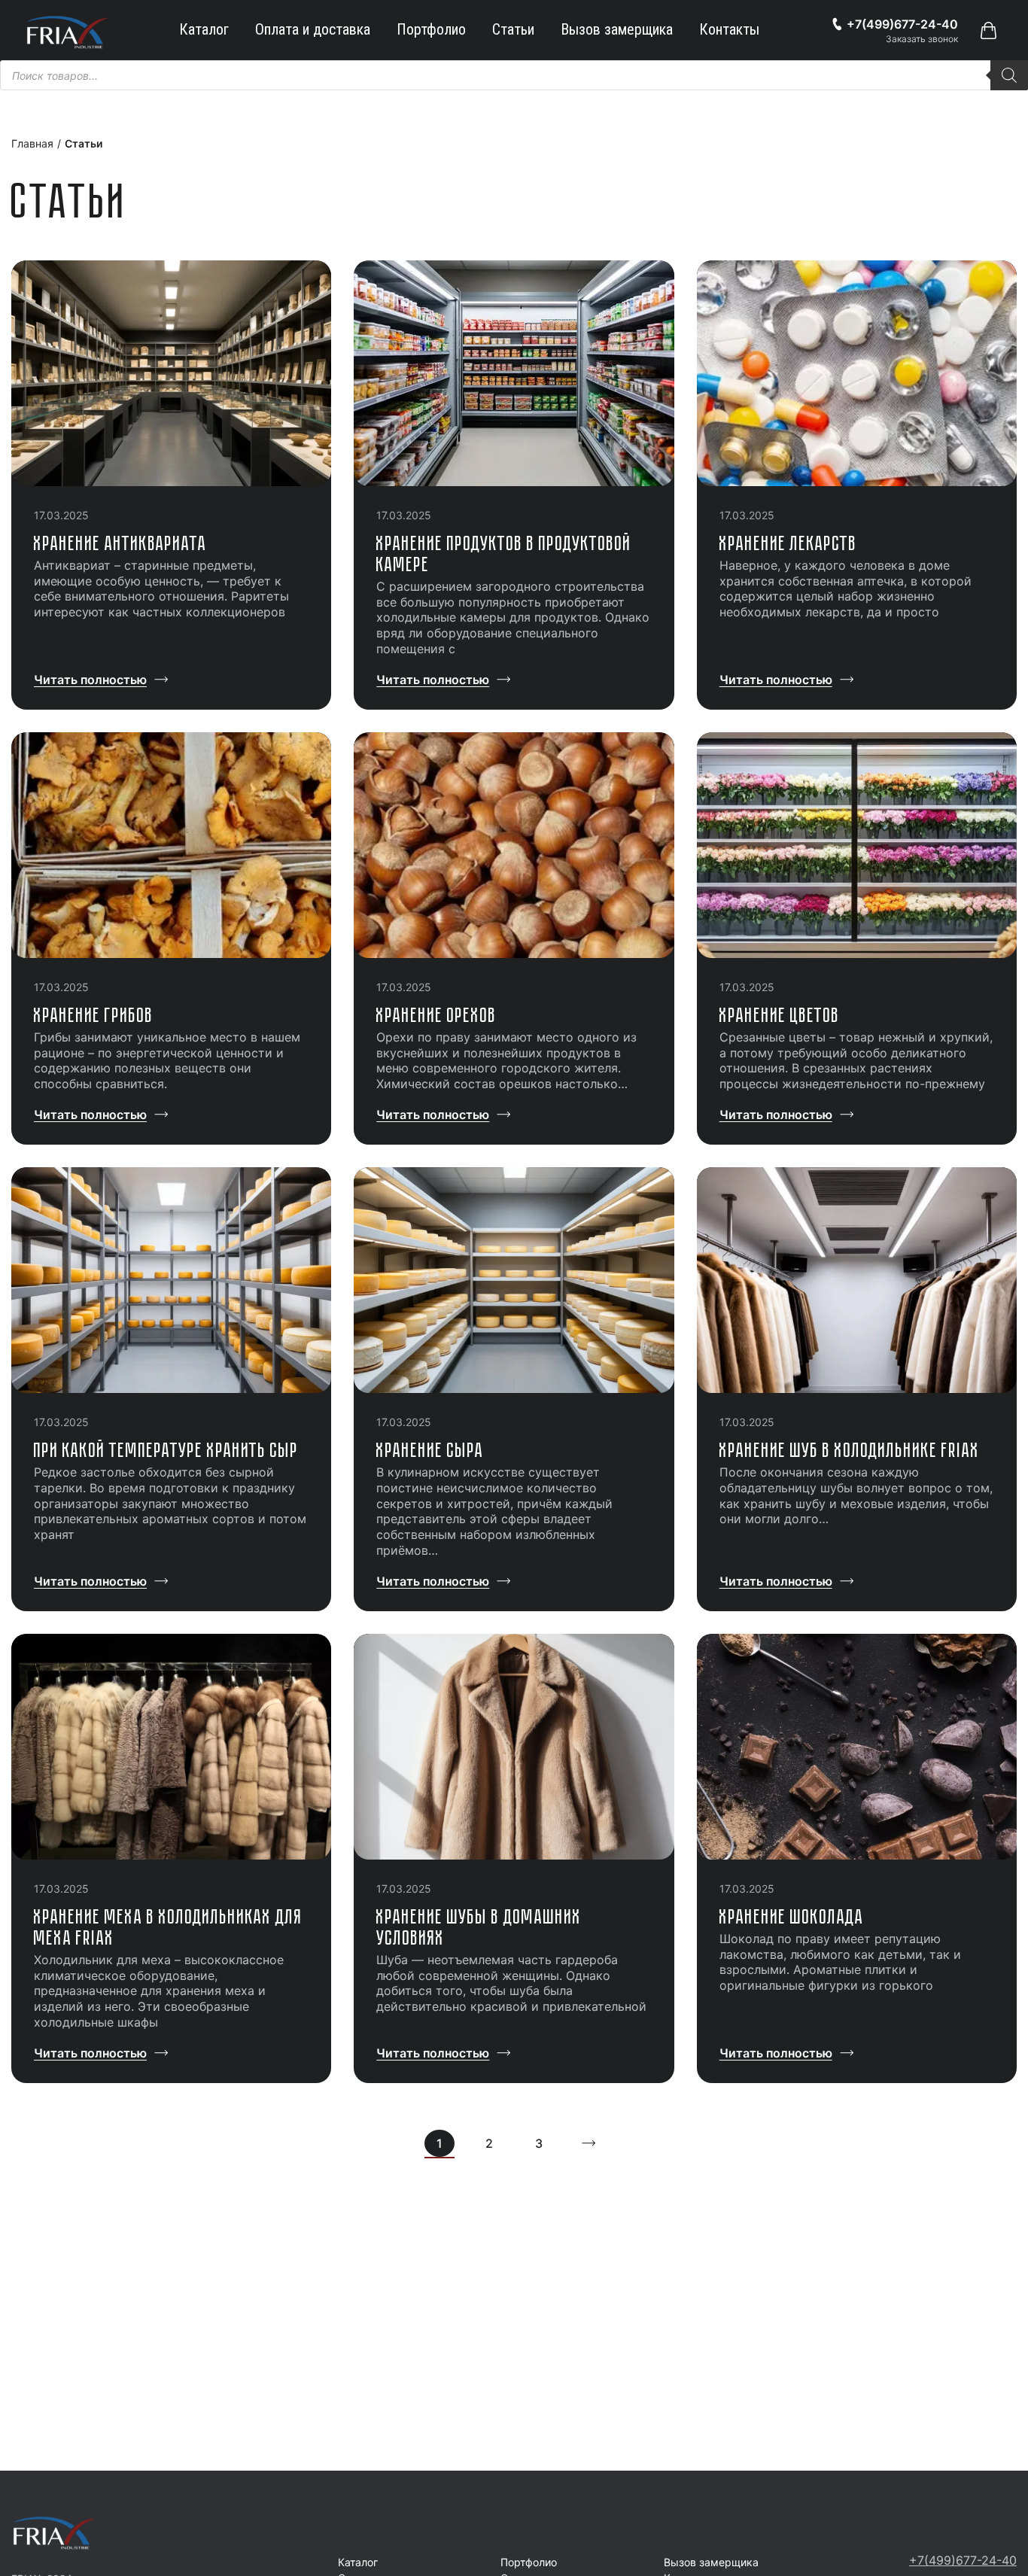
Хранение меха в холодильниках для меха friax (168, 1927)
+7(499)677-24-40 (963, 2560)
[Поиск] (1009, 75)
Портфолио (431, 29)
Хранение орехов (436, 1015)
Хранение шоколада (792, 1916)
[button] (988, 30)
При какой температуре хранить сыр (166, 1450)
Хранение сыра (430, 1450)
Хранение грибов (94, 1015)
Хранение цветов (780, 1015)
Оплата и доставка (313, 29)
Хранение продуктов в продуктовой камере (504, 554)
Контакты (729, 29)
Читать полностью (90, 680)
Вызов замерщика (617, 29)
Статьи (513, 29)
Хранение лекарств (788, 543)
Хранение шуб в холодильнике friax (850, 1450)
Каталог (204, 29)
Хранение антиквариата (120, 543)
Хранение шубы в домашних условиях (479, 1927)
